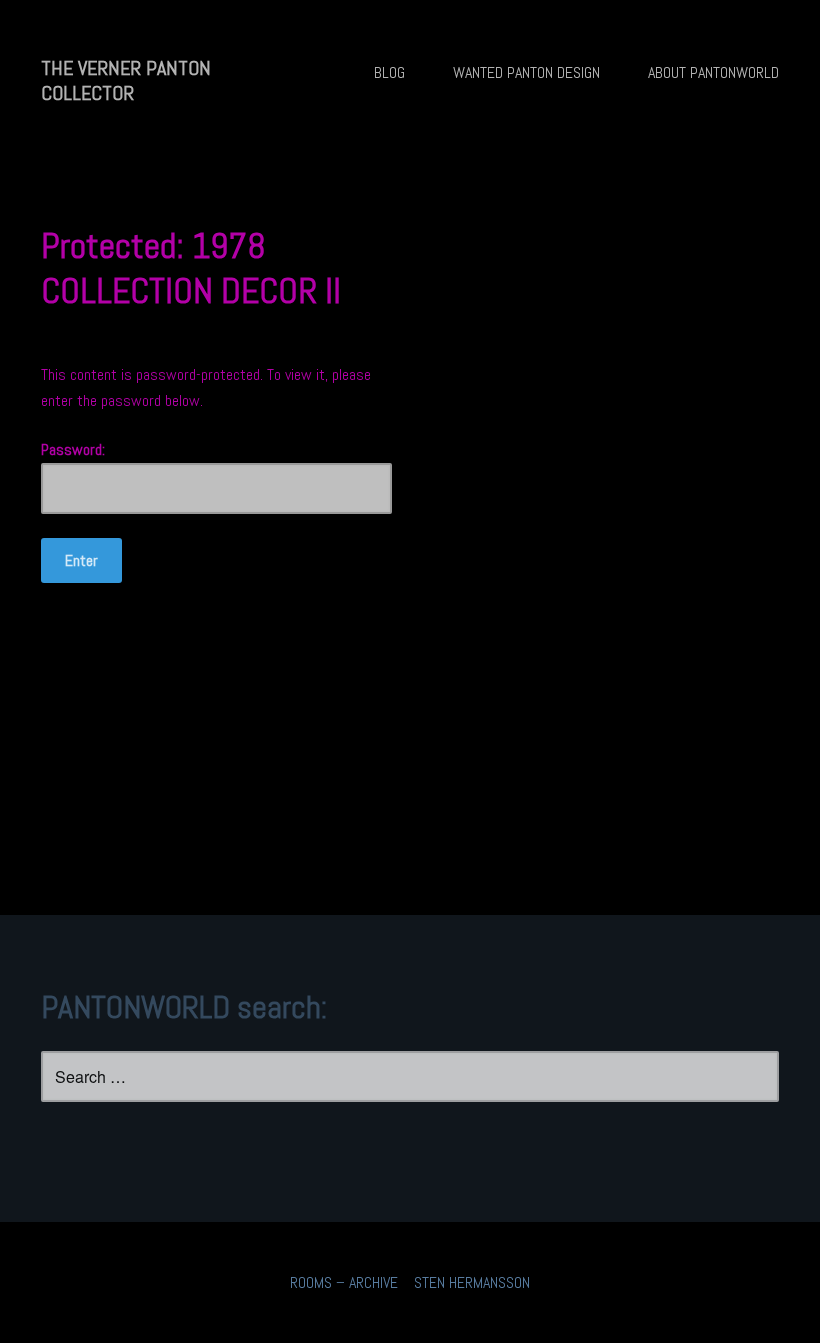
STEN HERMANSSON (472, 1282)
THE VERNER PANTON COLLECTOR (126, 80)
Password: (73, 449)
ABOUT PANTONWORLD (713, 72)
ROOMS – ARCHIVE (344, 1282)
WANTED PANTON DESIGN (526, 72)
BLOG (389, 72)
